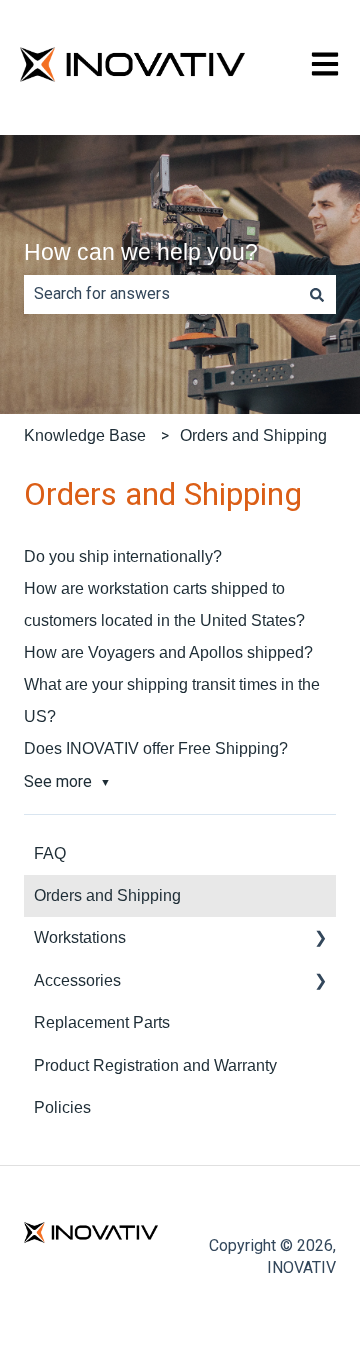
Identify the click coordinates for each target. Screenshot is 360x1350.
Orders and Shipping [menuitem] (107, 895)
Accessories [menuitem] (77, 980)
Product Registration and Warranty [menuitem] (155, 1065)
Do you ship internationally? (123, 556)
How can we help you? (141, 252)
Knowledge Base (85, 435)
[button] (320, 939)
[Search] (317, 294)
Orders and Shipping (253, 435)
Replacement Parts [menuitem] (102, 1022)
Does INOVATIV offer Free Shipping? (156, 748)
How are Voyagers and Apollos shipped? (168, 652)
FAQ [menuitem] (50, 853)
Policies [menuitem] (62, 1107)
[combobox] (161, 294)
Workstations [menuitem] (80, 937)
